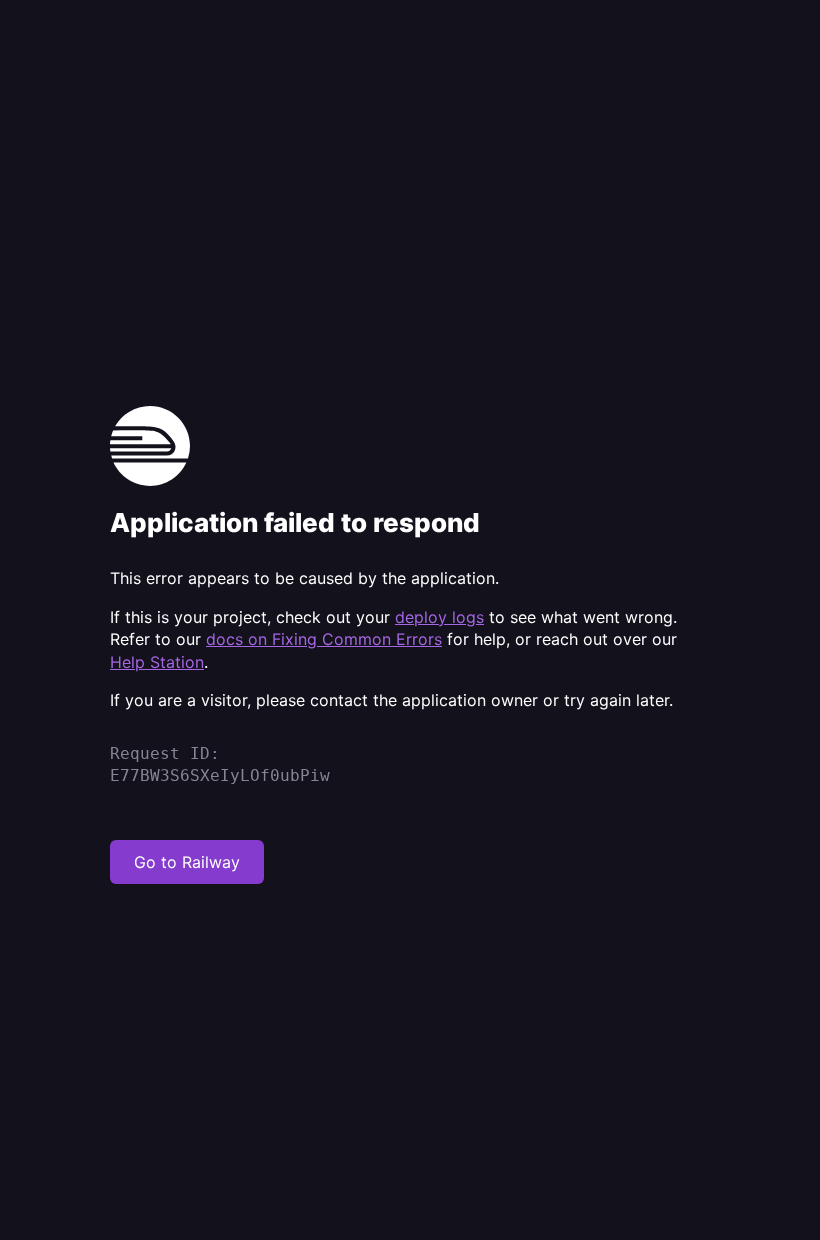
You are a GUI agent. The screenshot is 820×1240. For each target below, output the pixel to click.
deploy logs (439, 617)
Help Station (157, 662)
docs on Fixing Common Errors (324, 639)
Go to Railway (187, 862)
